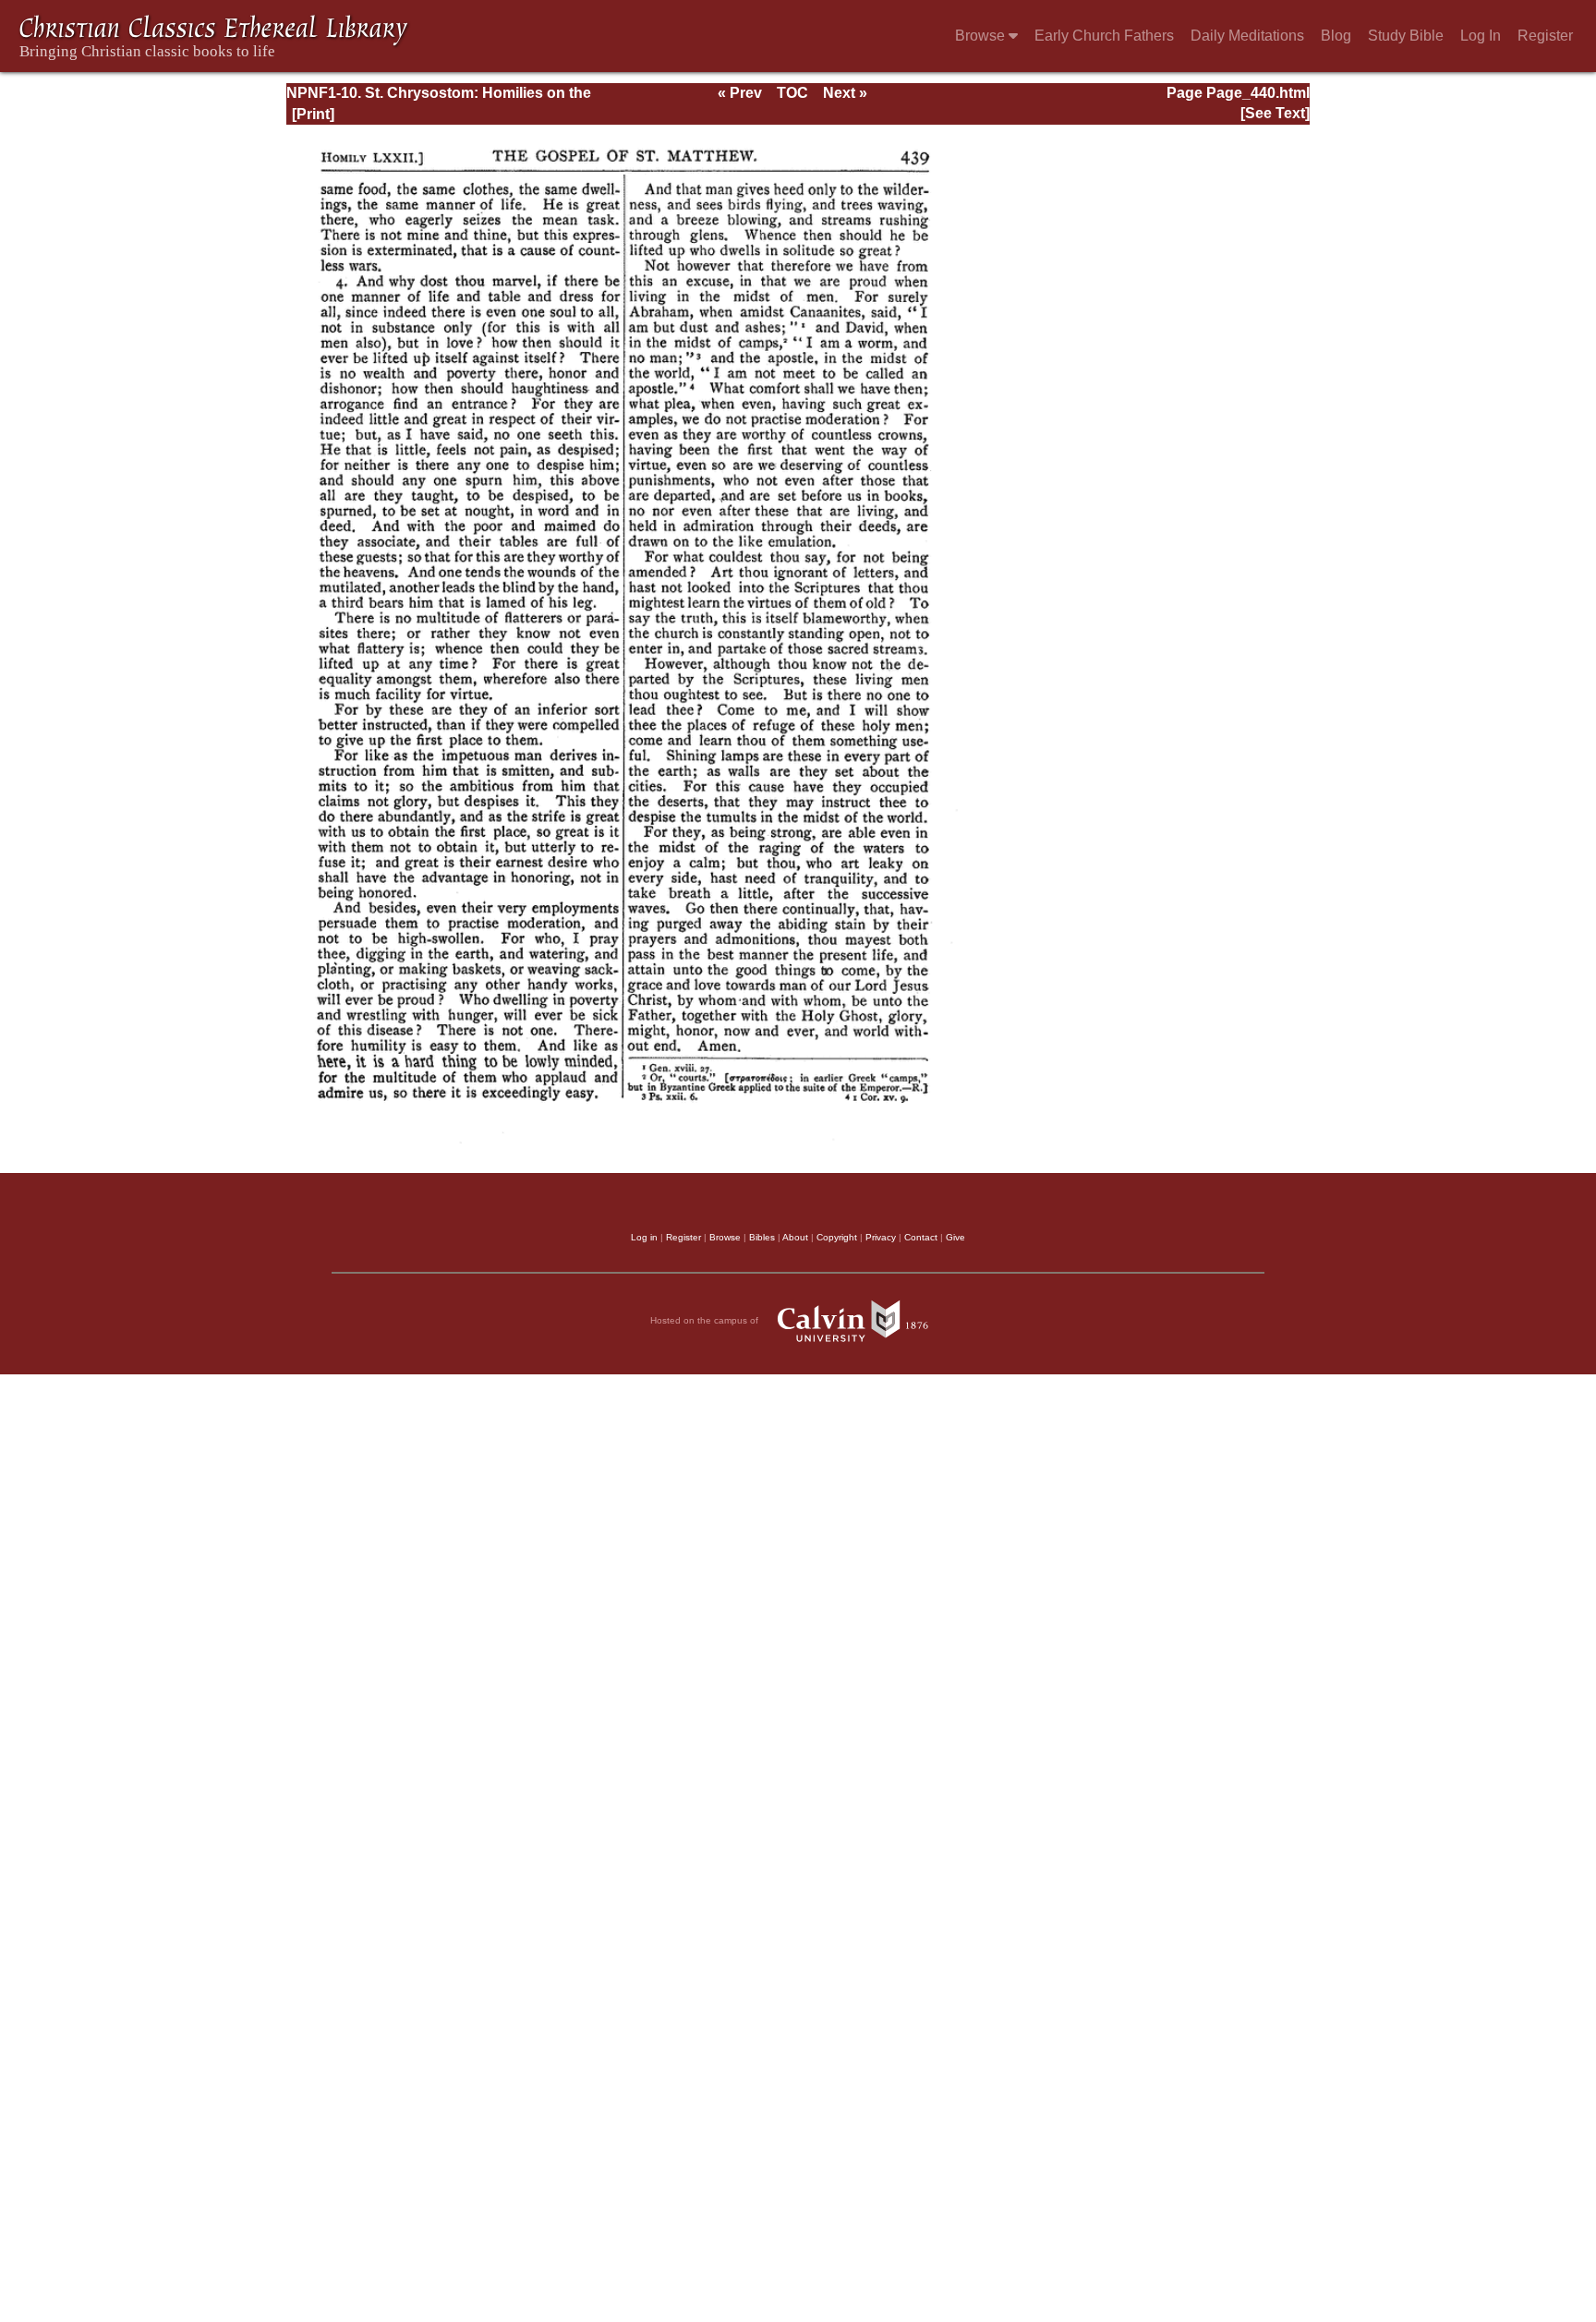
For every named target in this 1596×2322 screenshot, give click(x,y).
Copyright (837, 1237)
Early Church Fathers (1104, 36)
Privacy (881, 1237)
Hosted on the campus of (706, 1320)
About (795, 1237)
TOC (792, 93)
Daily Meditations (1247, 36)
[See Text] (1275, 113)
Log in (644, 1237)
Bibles (762, 1237)
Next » (845, 93)
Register (1545, 36)
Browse (982, 36)
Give (955, 1237)
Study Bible (1406, 36)
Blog (1336, 36)
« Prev (740, 93)
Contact (921, 1237)
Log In (1481, 36)
